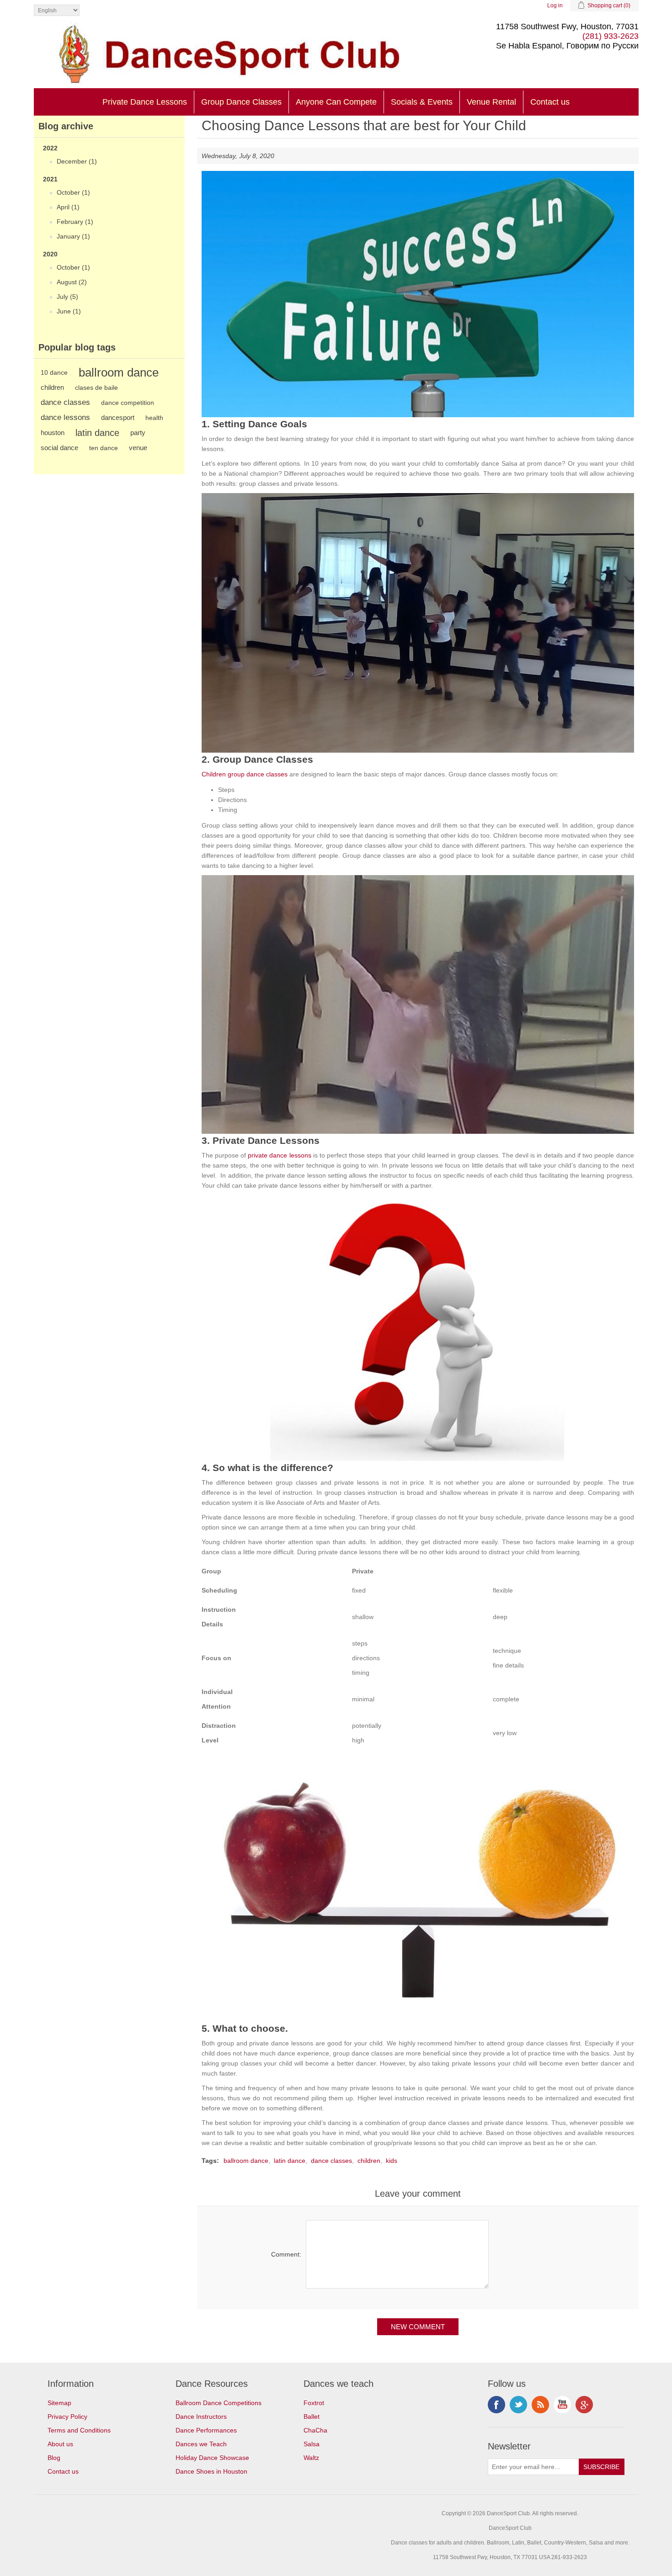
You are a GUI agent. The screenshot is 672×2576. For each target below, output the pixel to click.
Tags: (210, 2161)
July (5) (67, 297)
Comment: (286, 2254)
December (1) (77, 161)
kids (392, 2161)
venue (138, 448)
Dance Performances (206, 2430)
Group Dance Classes (241, 102)
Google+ (584, 2405)
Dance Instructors (201, 2417)
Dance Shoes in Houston (211, 2471)
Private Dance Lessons (145, 102)
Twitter (518, 2405)
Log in (555, 5)
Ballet (312, 2417)
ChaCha (315, 2430)
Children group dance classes (245, 774)
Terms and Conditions (79, 2430)
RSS (540, 2405)
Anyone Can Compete (336, 102)
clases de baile (96, 388)
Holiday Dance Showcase (212, 2458)
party (138, 433)
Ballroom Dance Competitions (219, 2403)
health (154, 418)
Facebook (496, 2405)
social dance (59, 448)
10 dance (54, 372)
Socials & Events (422, 102)
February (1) (75, 222)
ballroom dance (119, 372)
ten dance (104, 448)
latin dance (97, 433)
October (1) (73, 192)
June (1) (69, 311)
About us (60, 2444)
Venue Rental (491, 102)
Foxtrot (314, 2403)
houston (53, 433)
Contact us (550, 102)
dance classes (65, 402)
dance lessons (65, 417)
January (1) (73, 236)
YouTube (562, 2405)
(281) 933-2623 (611, 36)
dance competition (128, 403)
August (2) (72, 282)
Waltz (311, 2458)
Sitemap (59, 2403)
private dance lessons (279, 1155)
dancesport (118, 417)
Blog (54, 2458)
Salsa (312, 2444)
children (52, 387)
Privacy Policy (67, 2417)
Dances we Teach (201, 2444)
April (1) (68, 207)
